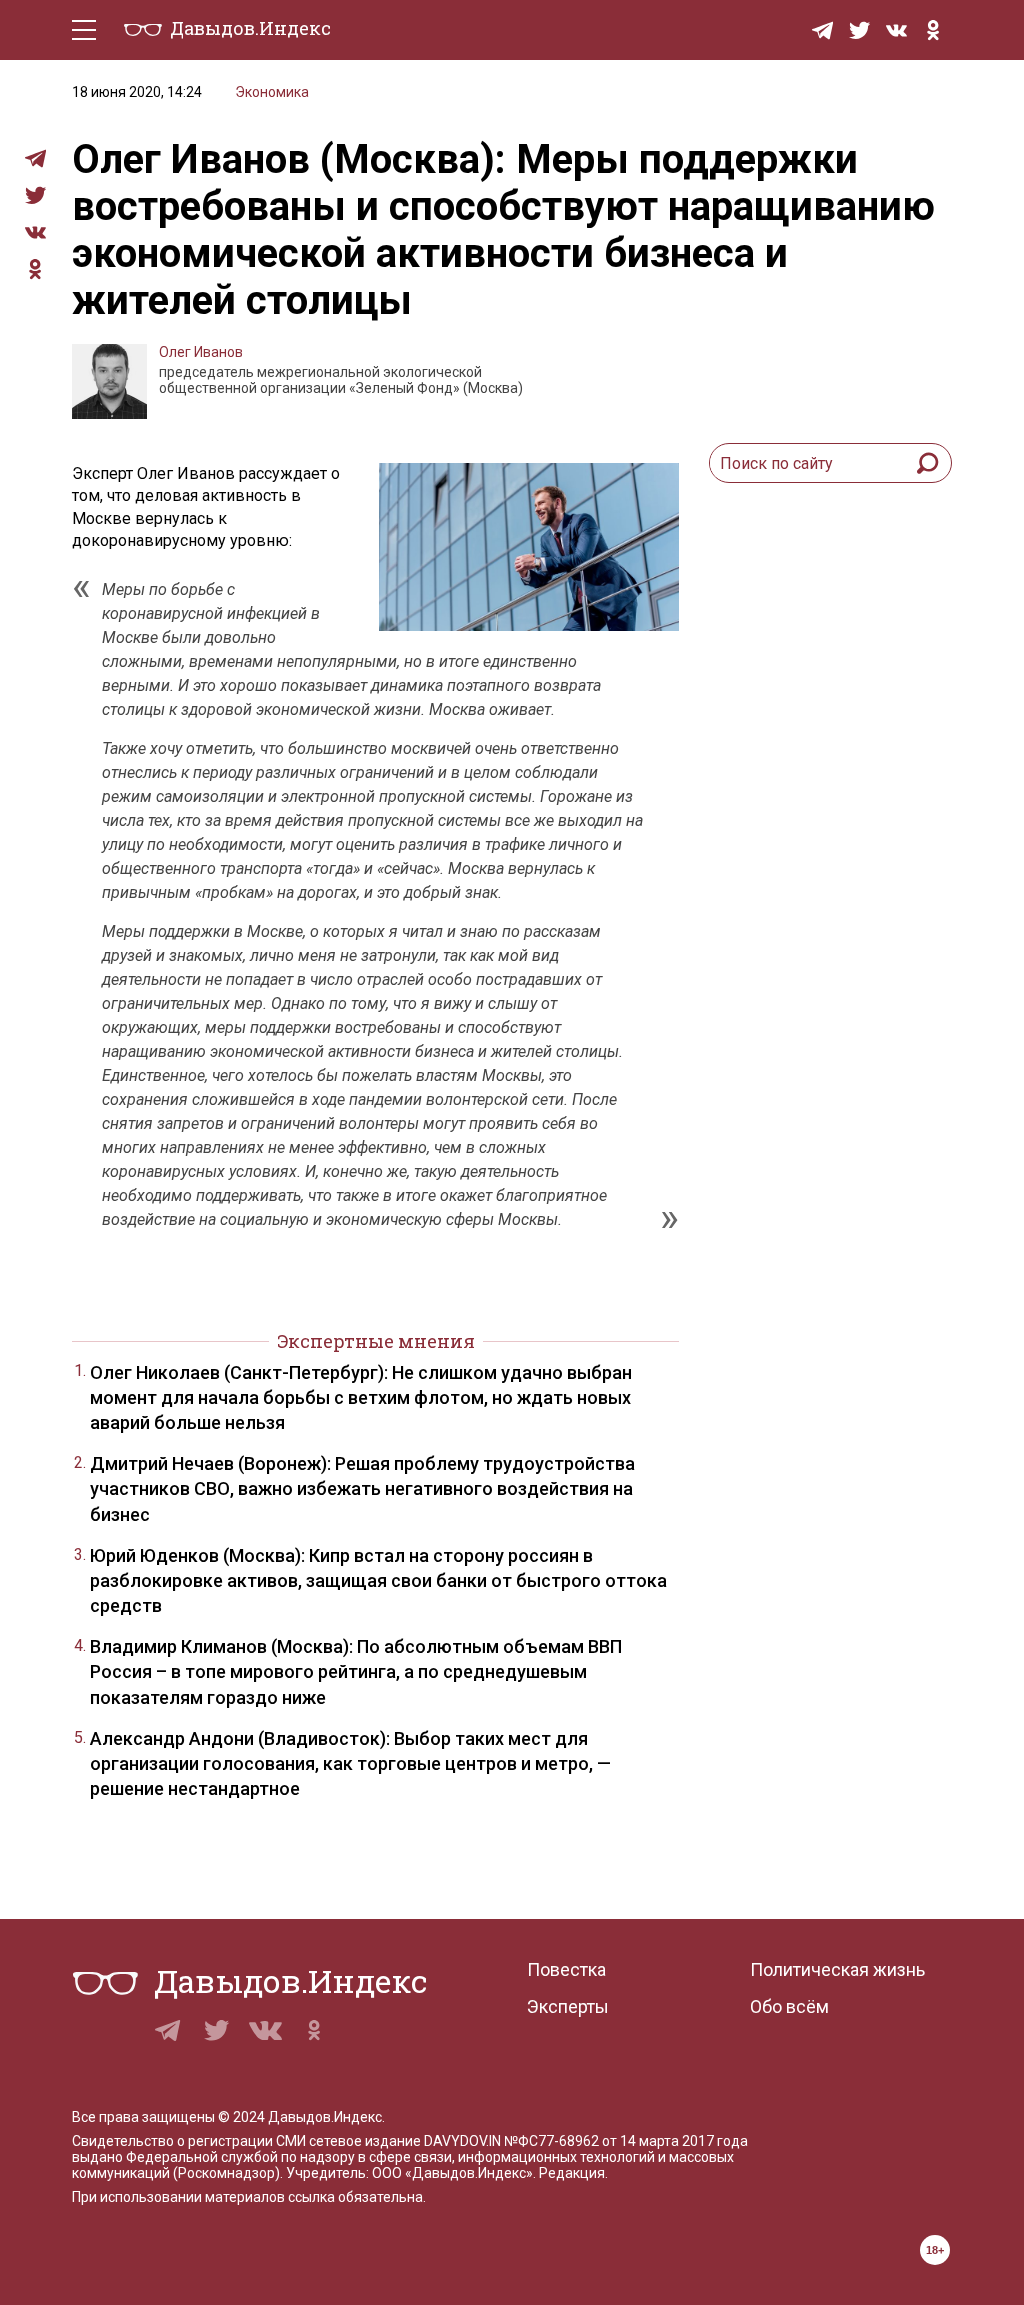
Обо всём (789, 2006)
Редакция (572, 2173)
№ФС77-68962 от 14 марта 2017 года (626, 2141)
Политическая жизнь (837, 1969)
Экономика (272, 92)
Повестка (566, 1969)
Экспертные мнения (376, 1341)
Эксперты (568, 2006)
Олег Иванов (201, 352)
